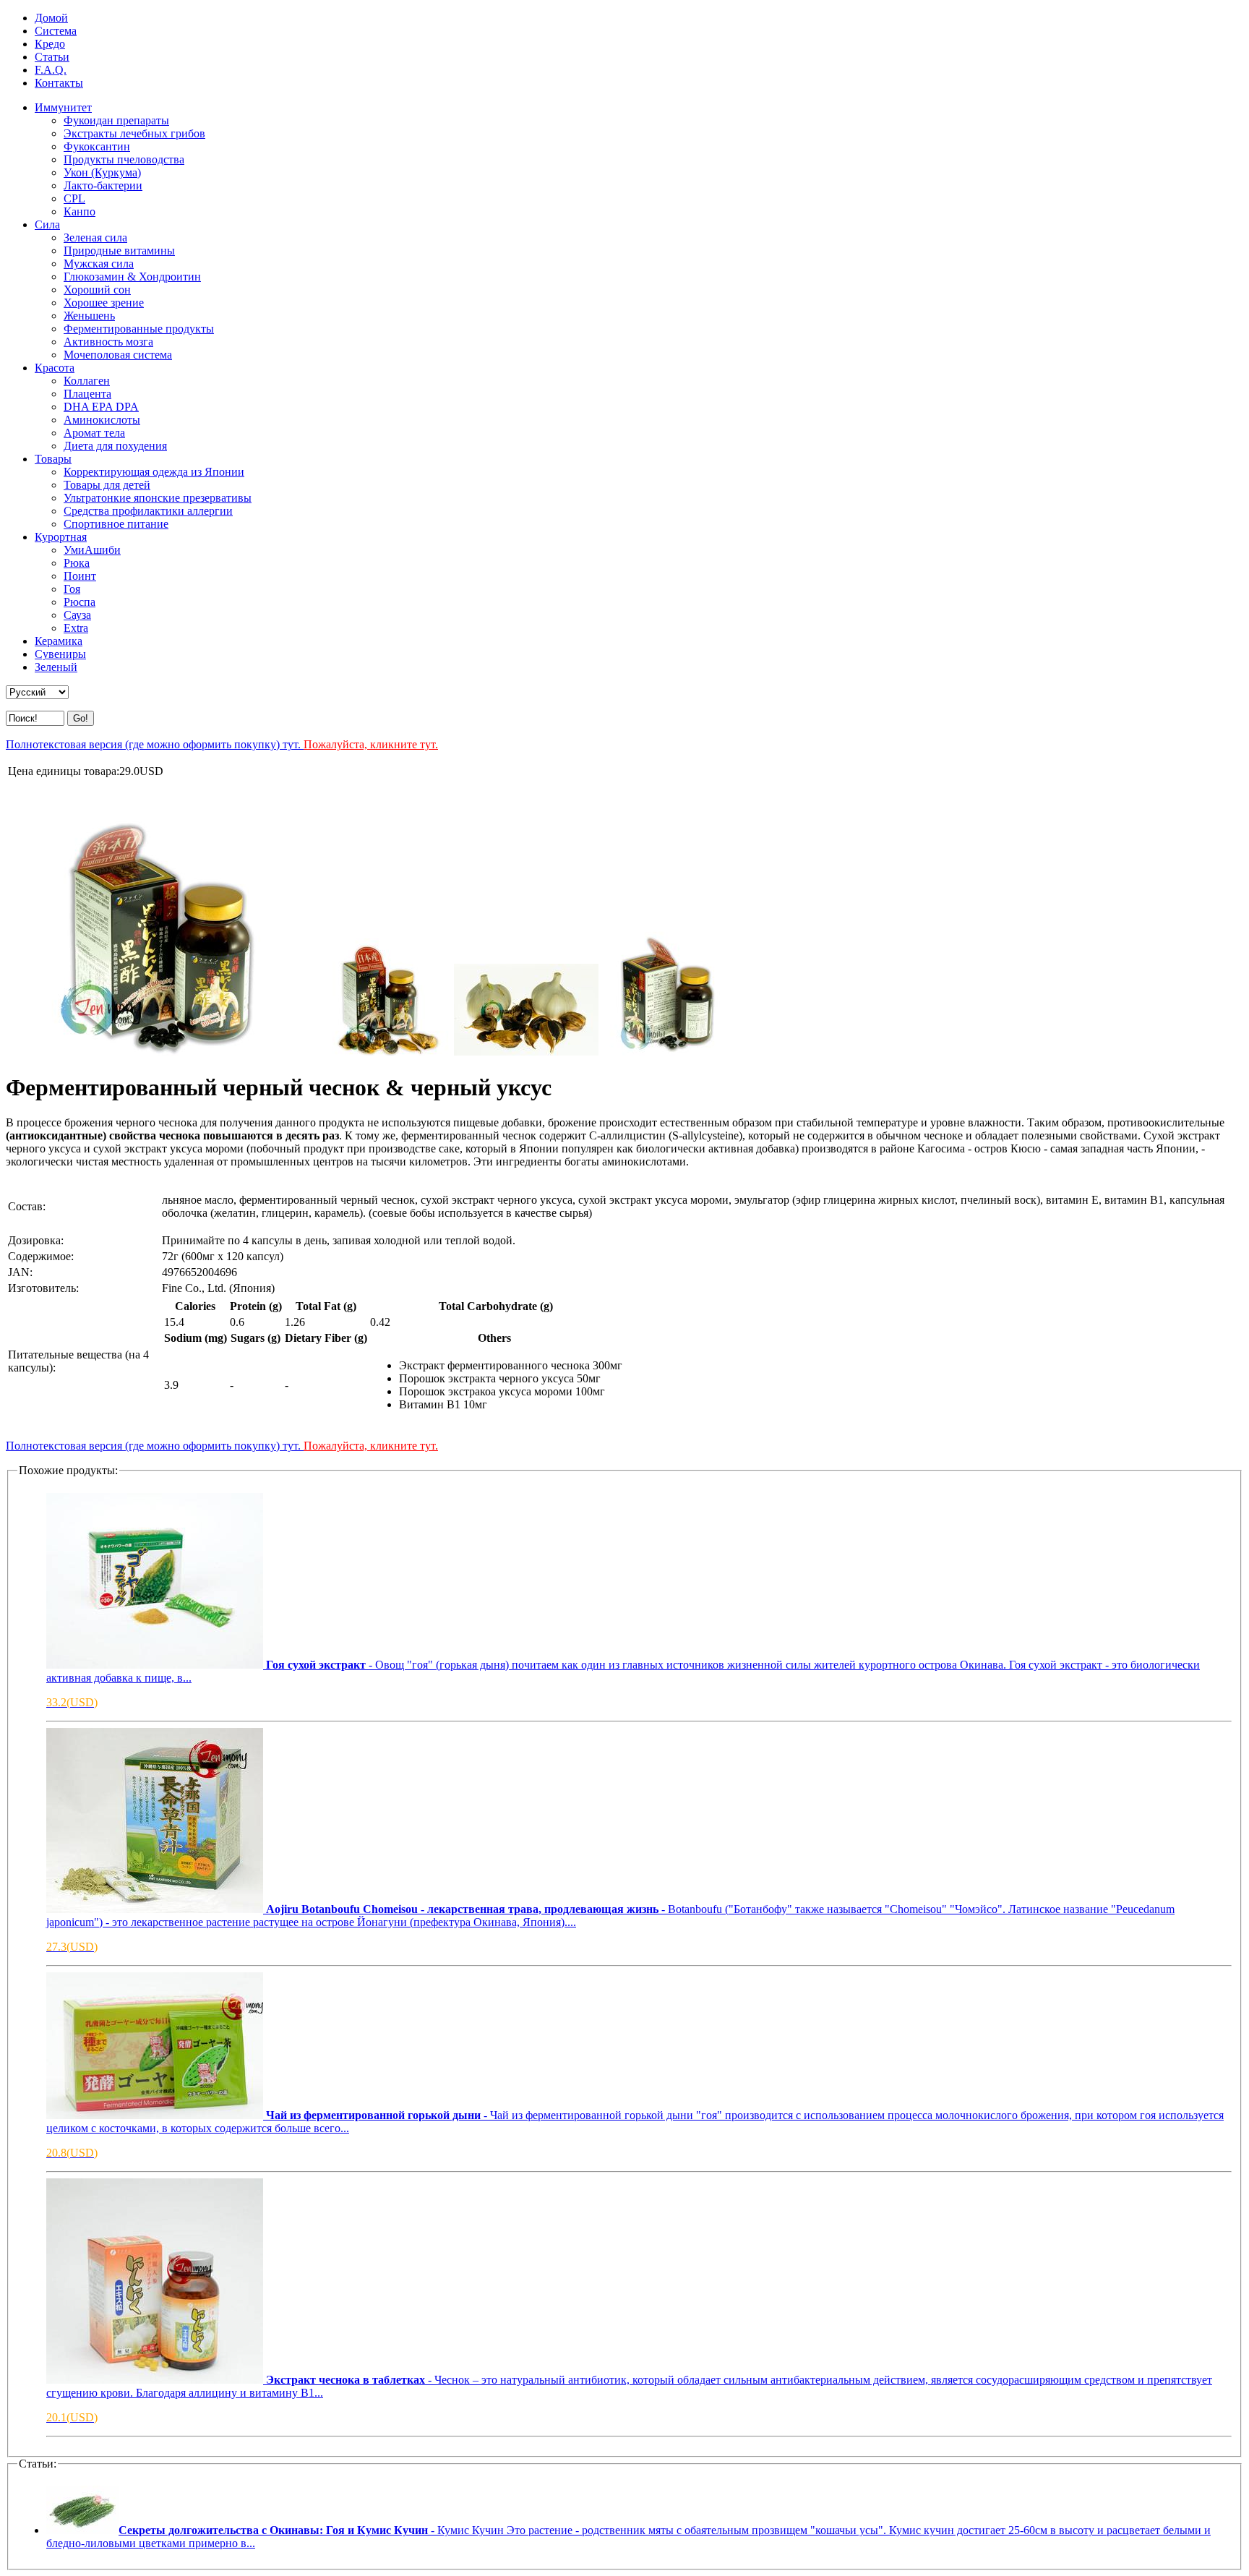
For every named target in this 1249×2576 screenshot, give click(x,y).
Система (56, 31)
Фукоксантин (97, 146)
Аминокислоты (102, 420)
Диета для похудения (115, 446)
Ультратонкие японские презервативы (158, 498)
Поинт (80, 576)
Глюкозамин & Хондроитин (132, 277)
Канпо (80, 211)
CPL (74, 198)
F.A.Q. (51, 70)
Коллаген (87, 381)
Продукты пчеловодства (124, 159)
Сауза (77, 615)
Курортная (61, 537)
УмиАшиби (92, 550)
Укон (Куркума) (102, 172)
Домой (51, 18)
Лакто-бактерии (103, 185)
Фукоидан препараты (116, 120)
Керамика (59, 641)
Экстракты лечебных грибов (134, 133)
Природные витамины (119, 251)
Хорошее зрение (104, 303)
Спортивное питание (116, 524)
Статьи (52, 57)
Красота (55, 368)
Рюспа (80, 602)
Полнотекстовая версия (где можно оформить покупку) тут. (222, 744)
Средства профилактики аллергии (148, 511)
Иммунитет (63, 107)
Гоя (72, 589)
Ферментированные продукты (139, 329)
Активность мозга (108, 342)
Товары (53, 459)
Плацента (87, 394)
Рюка (77, 563)
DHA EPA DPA (101, 407)
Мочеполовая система (118, 355)
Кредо (50, 44)
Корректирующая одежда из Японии (154, 472)
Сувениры (60, 654)
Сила (47, 224)
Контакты (59, 83)
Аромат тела (94, 433)
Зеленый (56, 667)
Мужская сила (99, 264)
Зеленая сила (95, 238)
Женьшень (89, 316)
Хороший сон (97, 290)
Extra (76, 628)
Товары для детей (107, 485)
